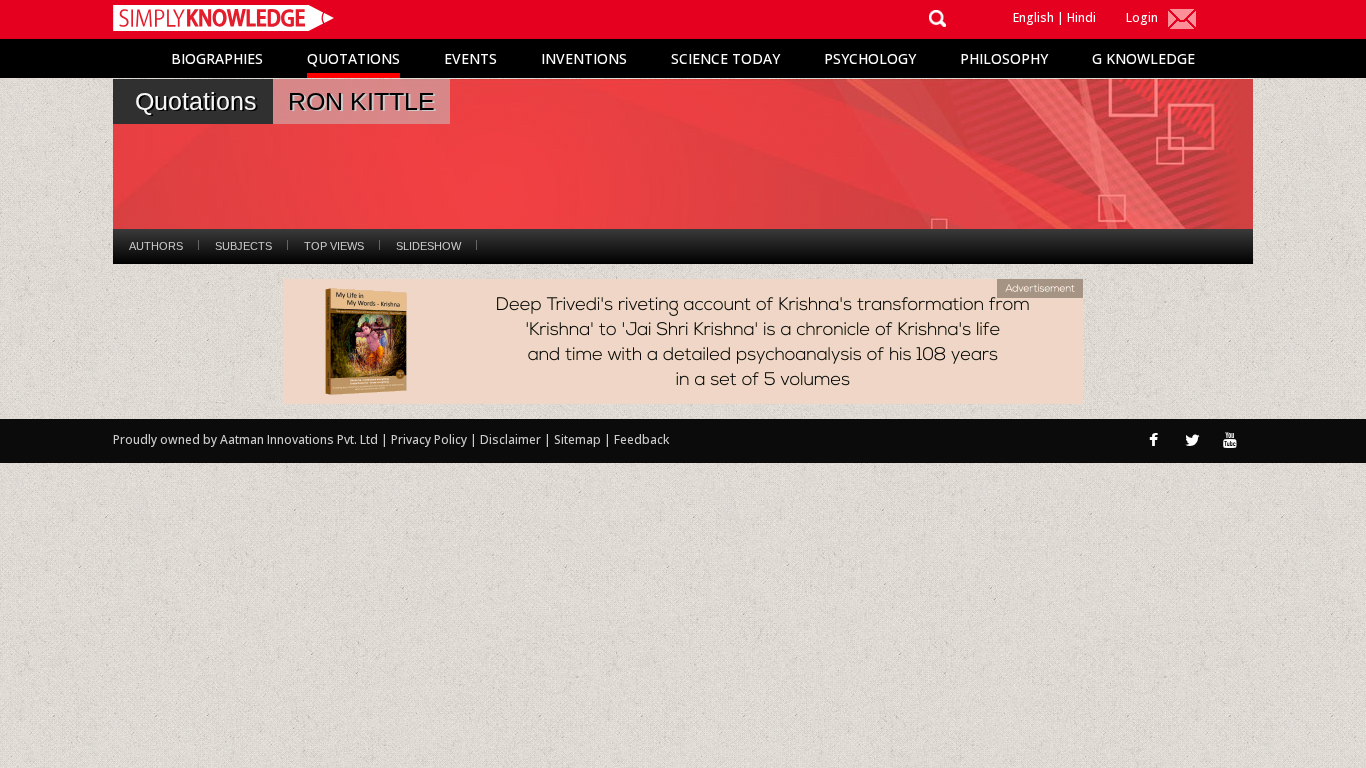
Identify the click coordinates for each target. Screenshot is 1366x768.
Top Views (334, 246)
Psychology (870, 58)
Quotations (353, 58)
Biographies (217, 58)
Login (1142, 17)
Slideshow (428, 246)
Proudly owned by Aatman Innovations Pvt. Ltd (245, 439)
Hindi (1081, 17)
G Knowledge (1143, 58)
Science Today (725, 58)
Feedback (641, 439)
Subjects (243, 246)
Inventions (584, 58)
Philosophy (1004, 58)
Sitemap (579, 439)
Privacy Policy (430, 439)
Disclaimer (510, 439)
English (1033, 17)
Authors (156, 246)
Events (470, 58)
